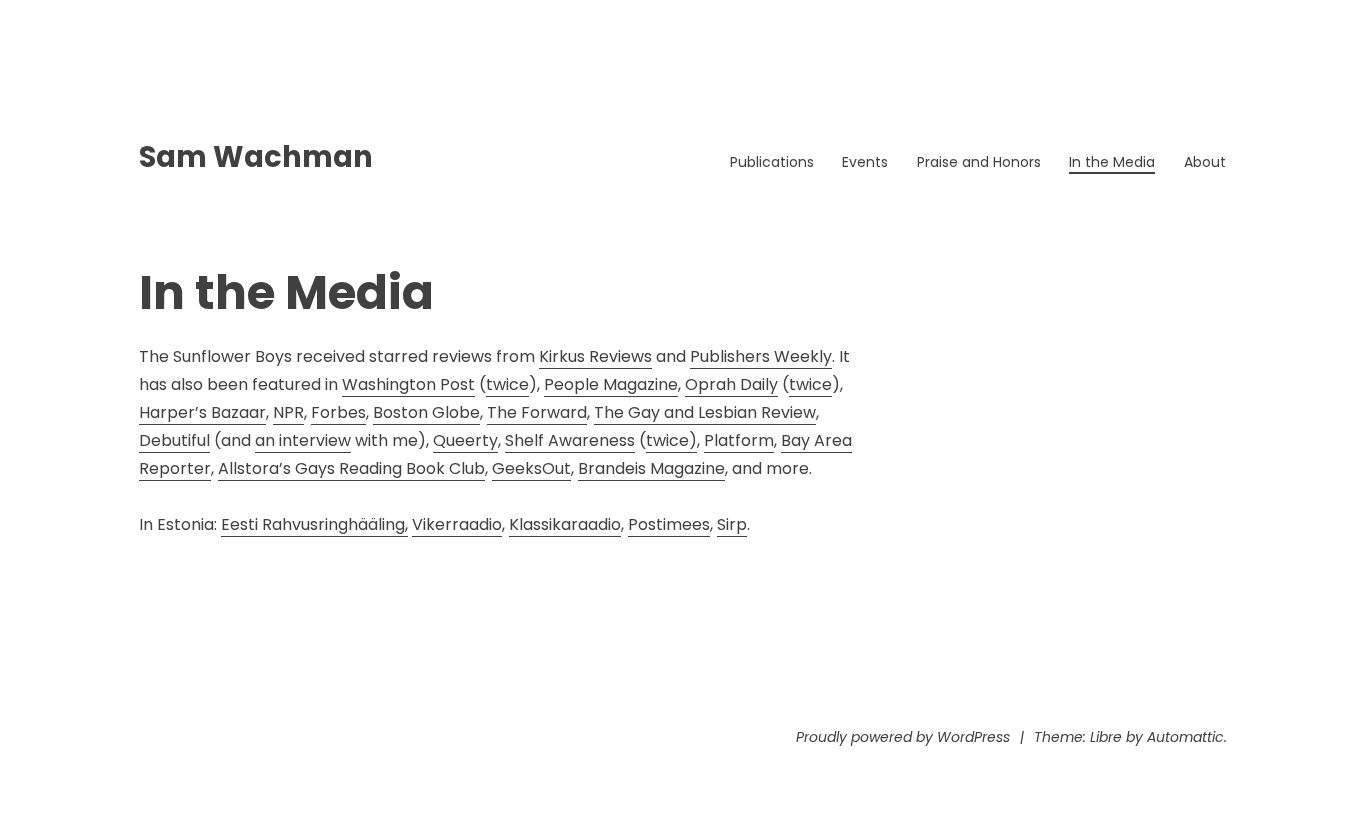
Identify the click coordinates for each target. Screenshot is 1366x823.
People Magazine (611, 384)
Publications (772, 162)
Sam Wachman (256, 157)
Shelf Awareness (570, 440)
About (1205, 162)
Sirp (732, 524)
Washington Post (408, 384)
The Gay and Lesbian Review (705, 412)
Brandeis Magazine (651, 468)
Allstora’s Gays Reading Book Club (351, 468)
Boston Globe (426, 412)
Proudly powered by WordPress (903, 737)
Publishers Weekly (761, 356)
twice (507, 384)
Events (865, 162)
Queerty (465, 440)
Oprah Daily (731, 384)
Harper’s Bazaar (202, 412)
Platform (739, 440)
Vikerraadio (457, 524)
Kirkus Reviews (595, 356)
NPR (288, 412)
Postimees (669, 524)
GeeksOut (531, 468)
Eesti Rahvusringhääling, (314, 524)
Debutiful (174, 440)
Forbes (338, 412)
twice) (671, 440)
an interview (303, 440)
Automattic (1185, 737)
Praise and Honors (979, 162)
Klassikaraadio (565, 524)
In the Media (1112, 162)
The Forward (537, 412)
